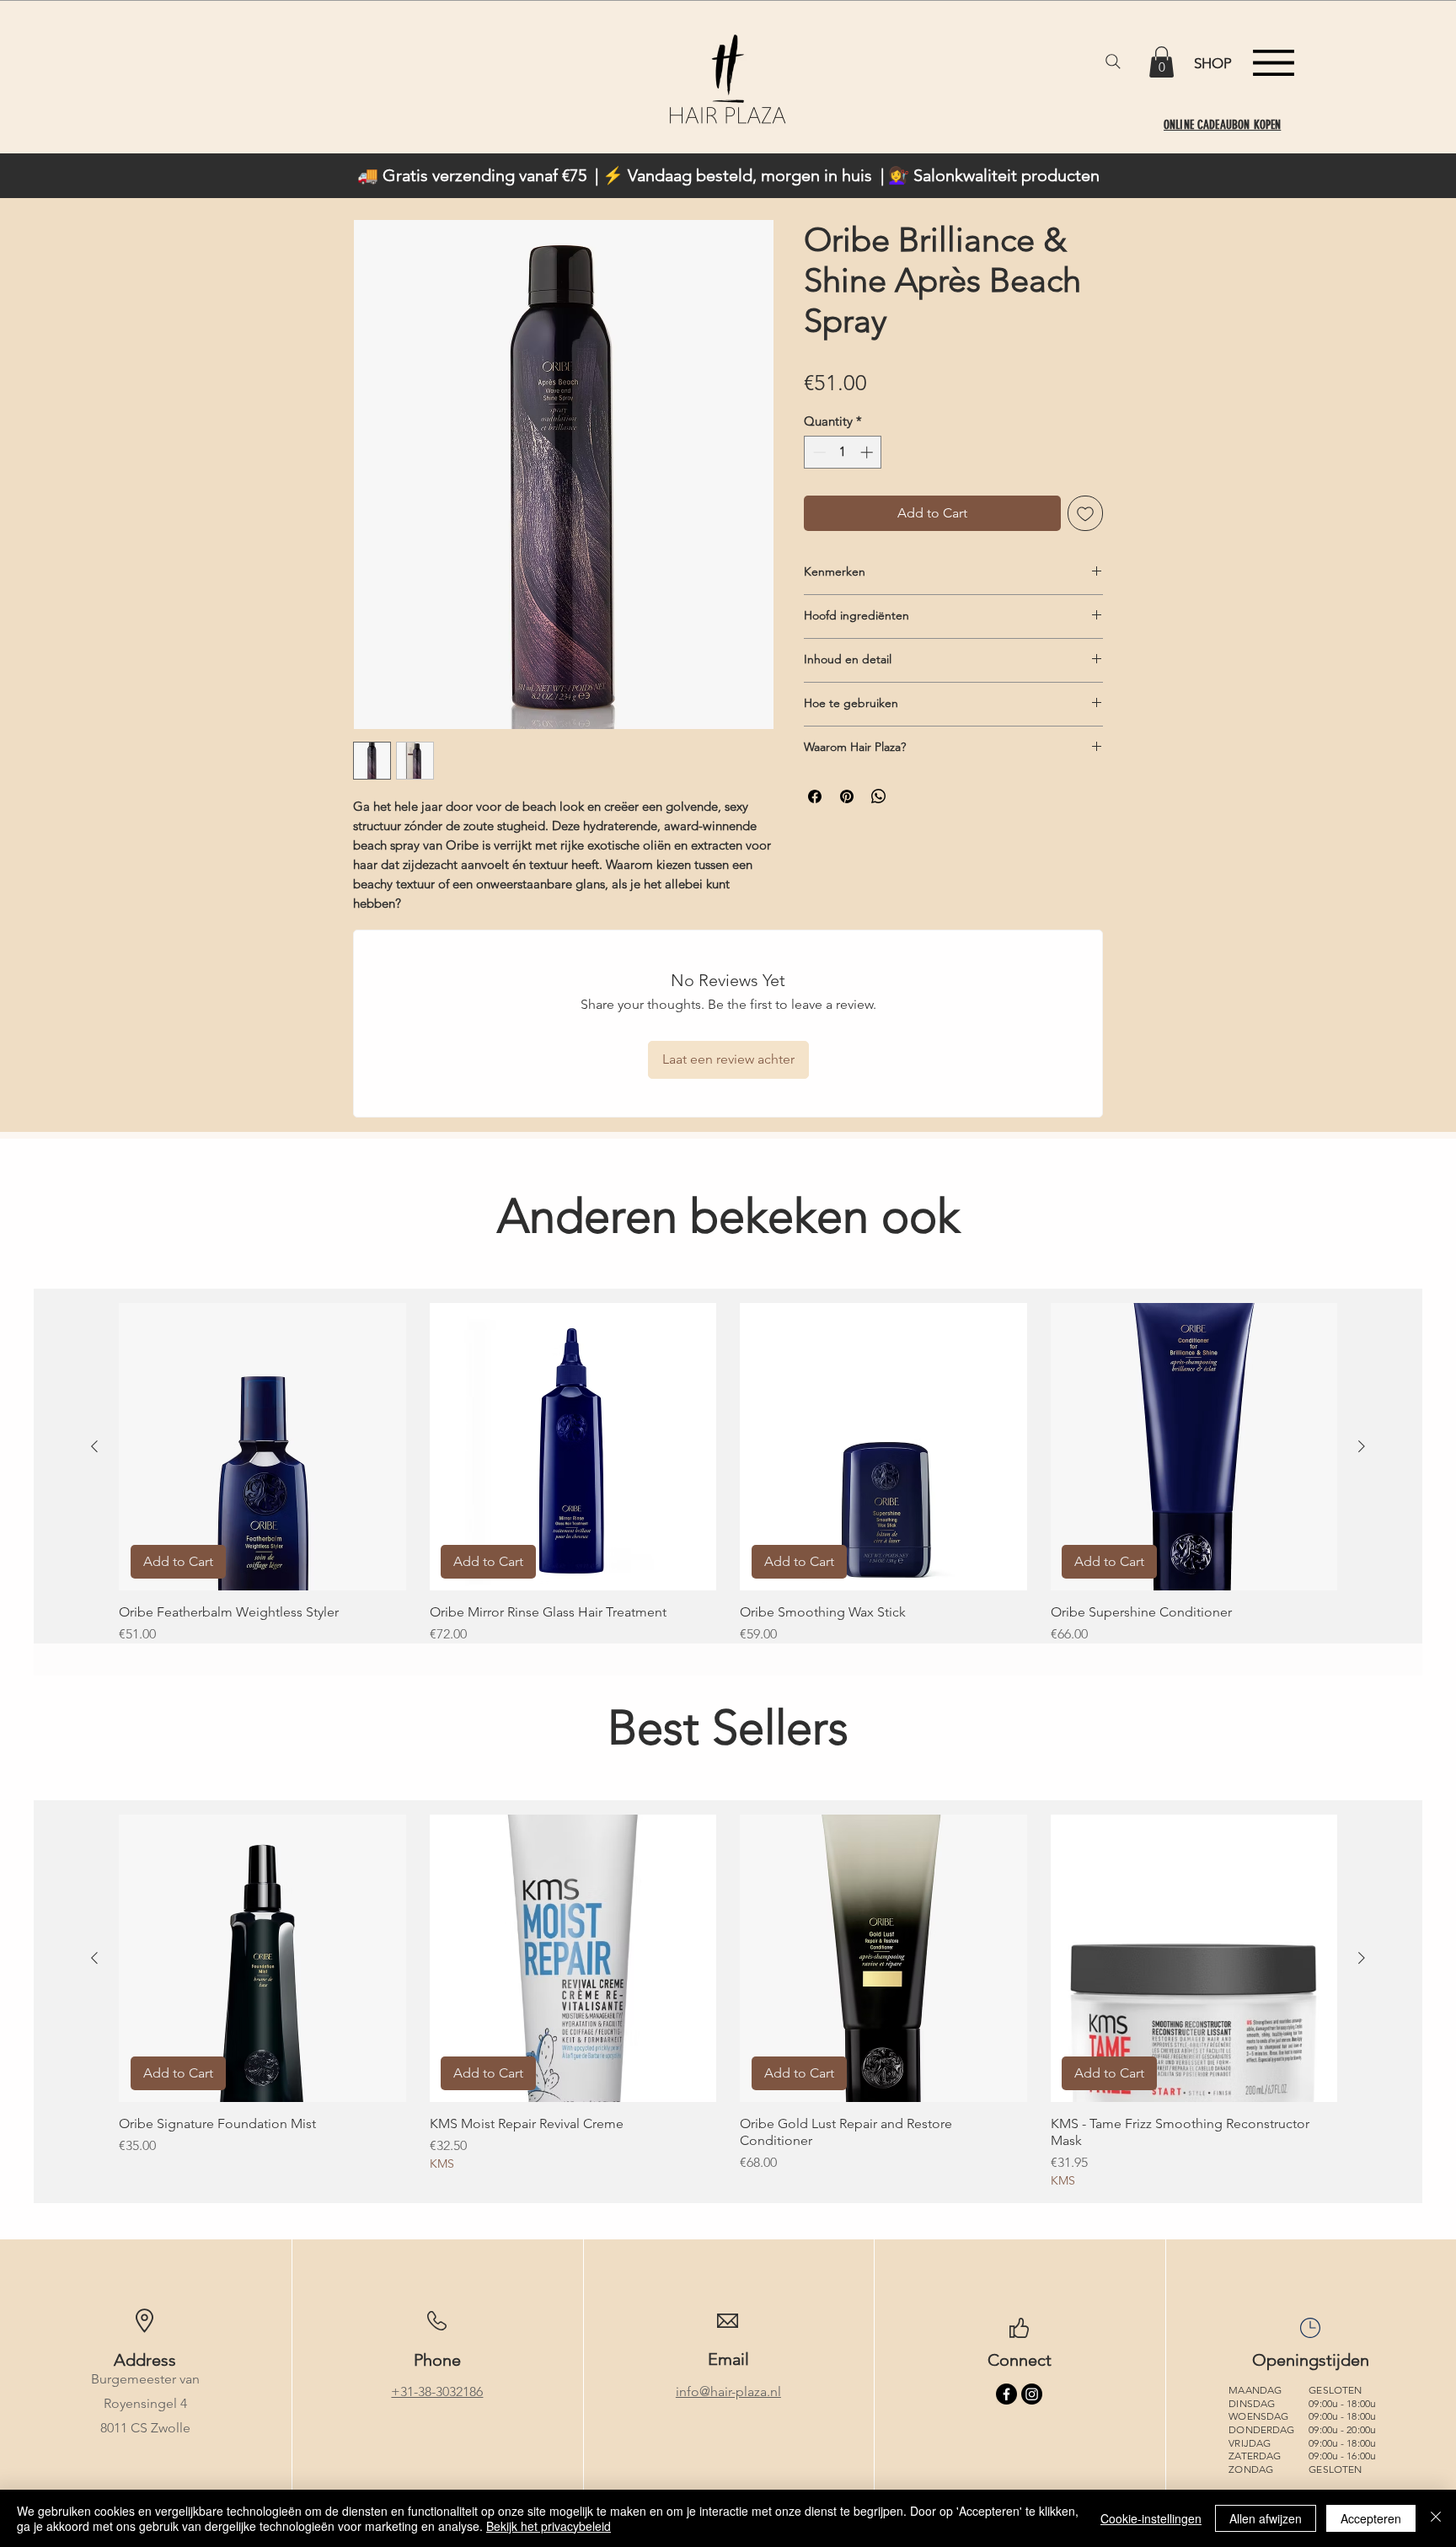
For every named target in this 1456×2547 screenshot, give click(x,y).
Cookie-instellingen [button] (1151, 2518)
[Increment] (868, 452)
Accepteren (1371, 2518)
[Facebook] (1006, 2394)
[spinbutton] (843, 452)
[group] (728, 1482)
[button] (1162, 62)
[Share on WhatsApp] (879, 796)
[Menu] (1274, 63)
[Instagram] (1032, 2394)
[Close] (1436, 2518)
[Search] (1113, 62)
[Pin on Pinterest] (847, 796)
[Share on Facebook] (815, 796)
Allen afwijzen (1266, 2518)
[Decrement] (818, 452)
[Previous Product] (94, 1446)
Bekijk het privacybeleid (549, 2526)
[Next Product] (1362, 1446)
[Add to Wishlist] (1085, 513)
